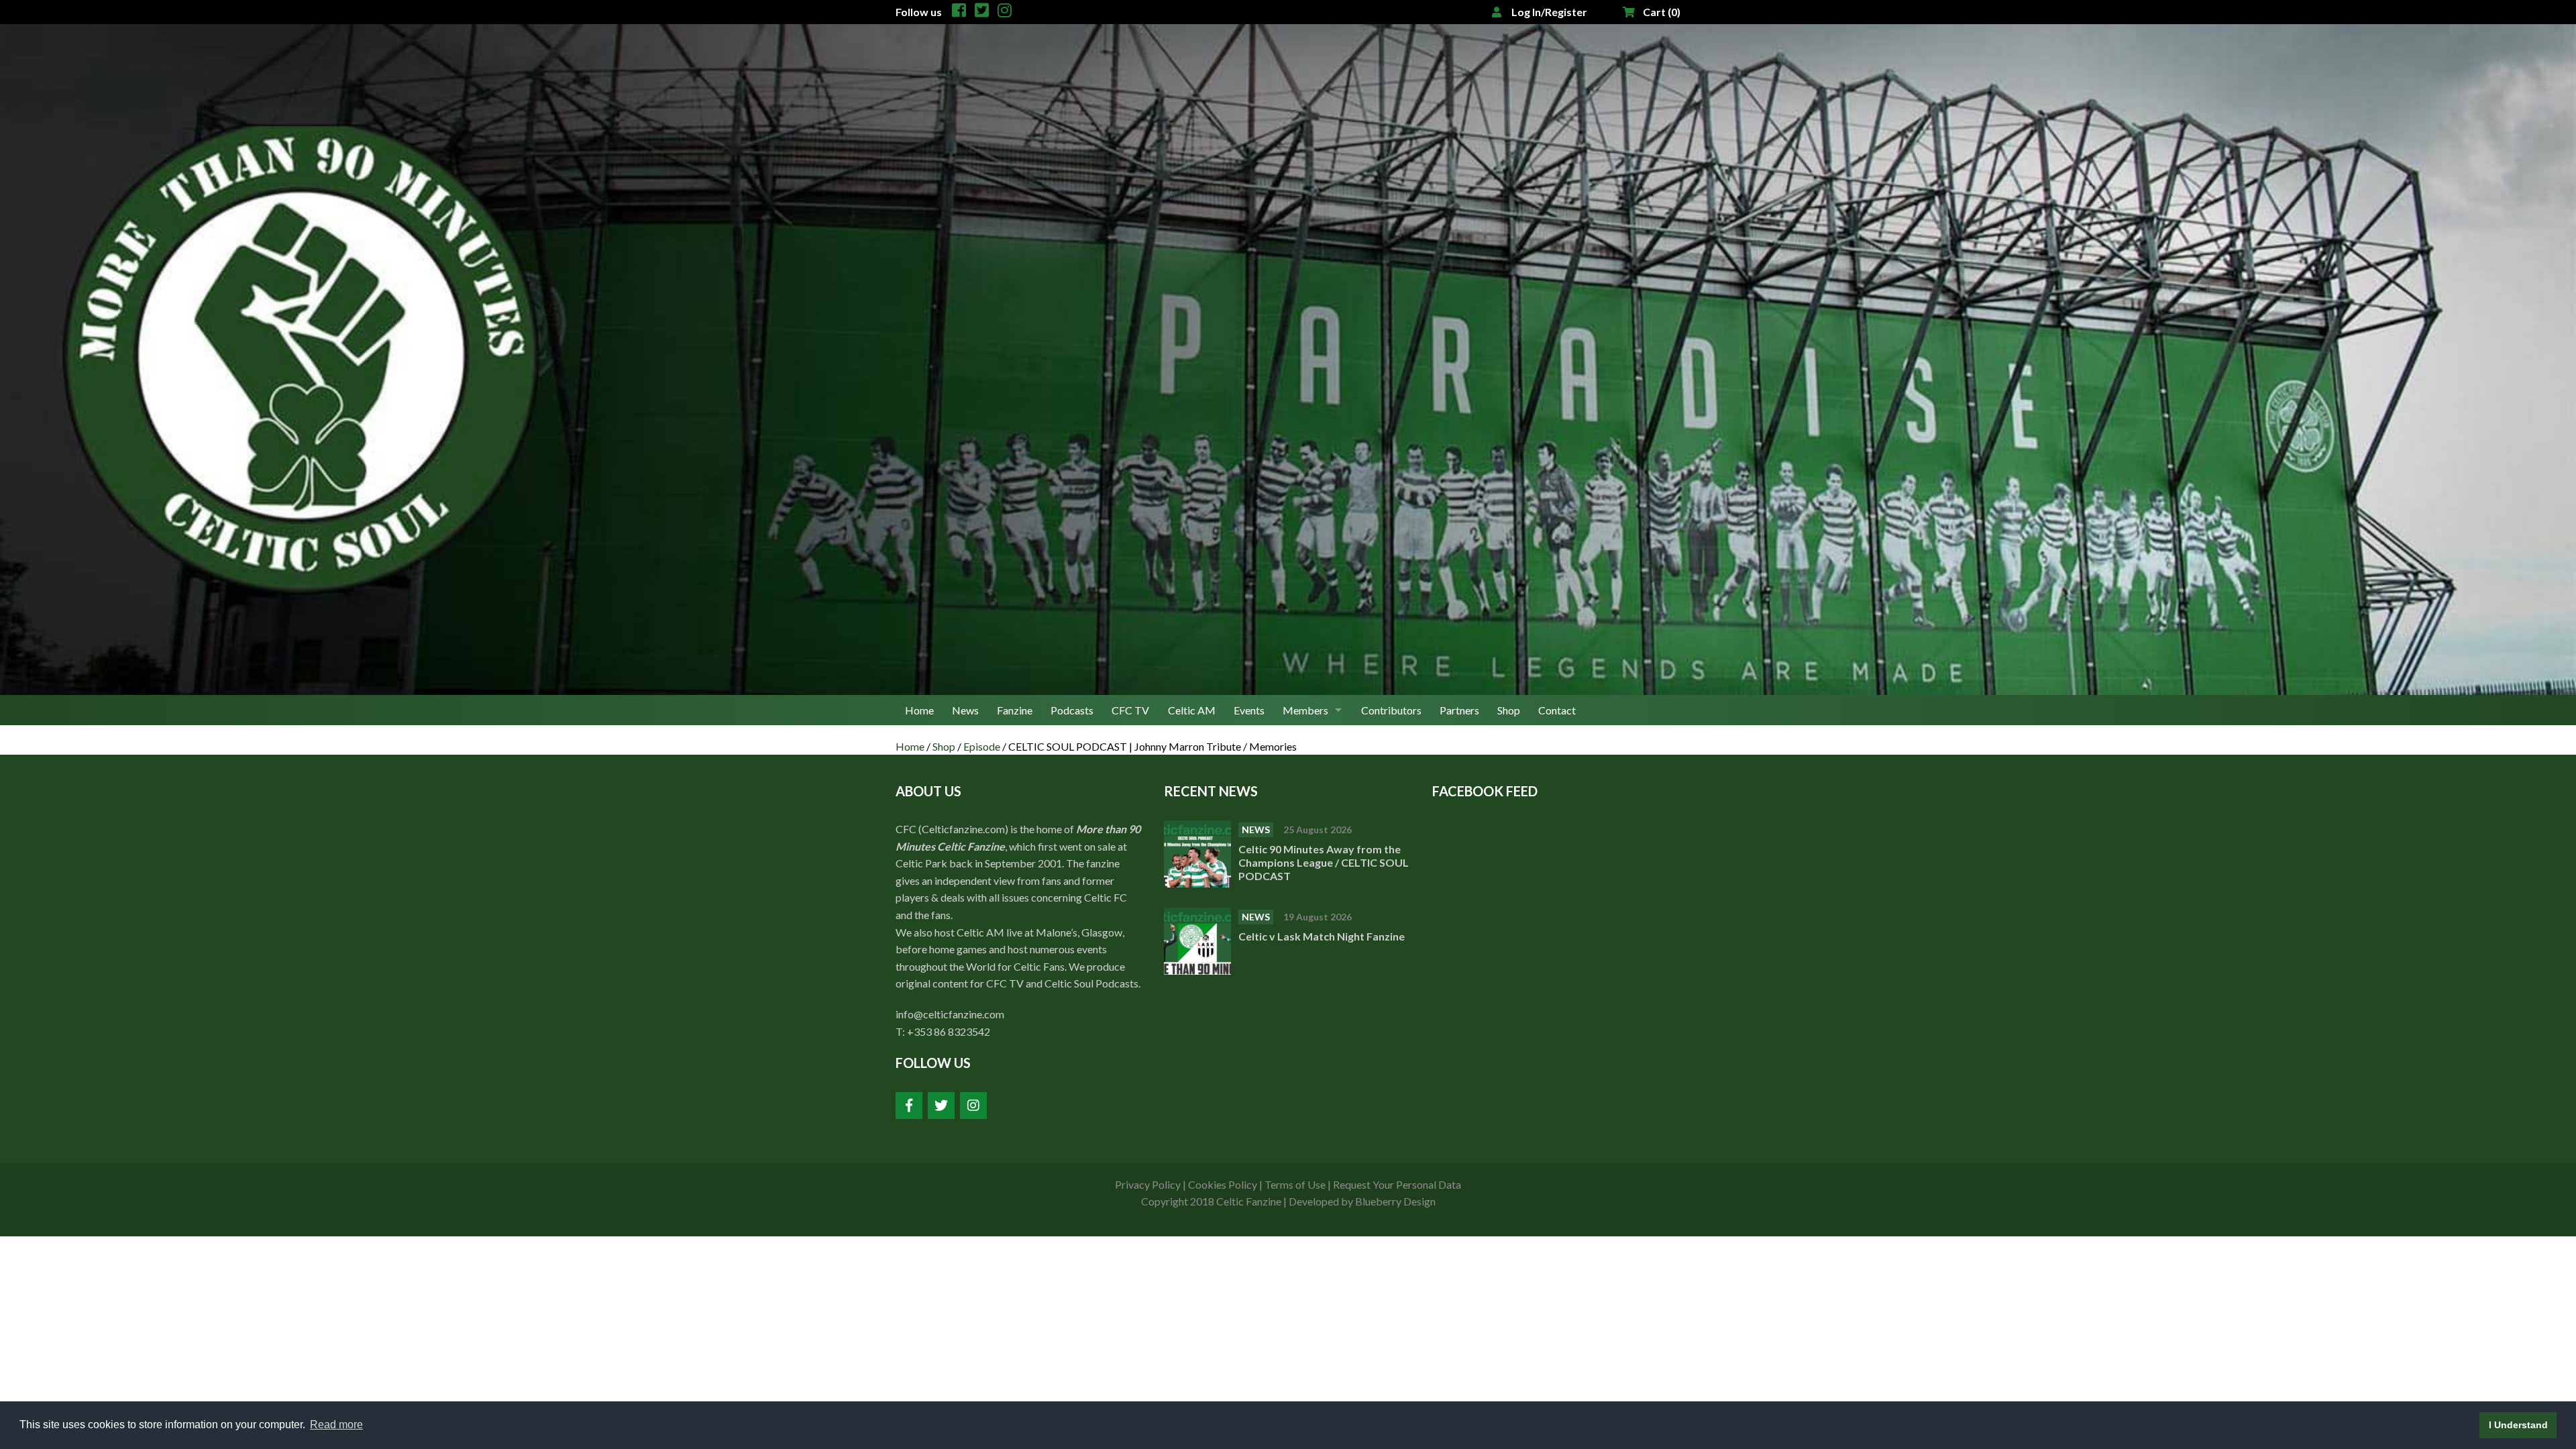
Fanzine (1015, 710)
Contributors (1391, 710)
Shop (1509, 710)
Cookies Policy (1223, 1184)
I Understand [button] (2518, 1425)
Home (919, 710)
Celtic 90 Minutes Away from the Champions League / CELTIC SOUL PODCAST (1324, 862)
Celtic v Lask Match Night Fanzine (1323, 936)
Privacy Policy (1148, 1184)
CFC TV (1130, 710)
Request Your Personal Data (1397, 1184)
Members (1305, 710)
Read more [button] (336, 1425)
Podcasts (1072, 710)
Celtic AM (1192, 710)
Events (1249, 710)
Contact (1557, 710)
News (965, 710)
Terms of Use (1295, 1184)
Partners (1459, 710)
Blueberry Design (1395, 1201)
